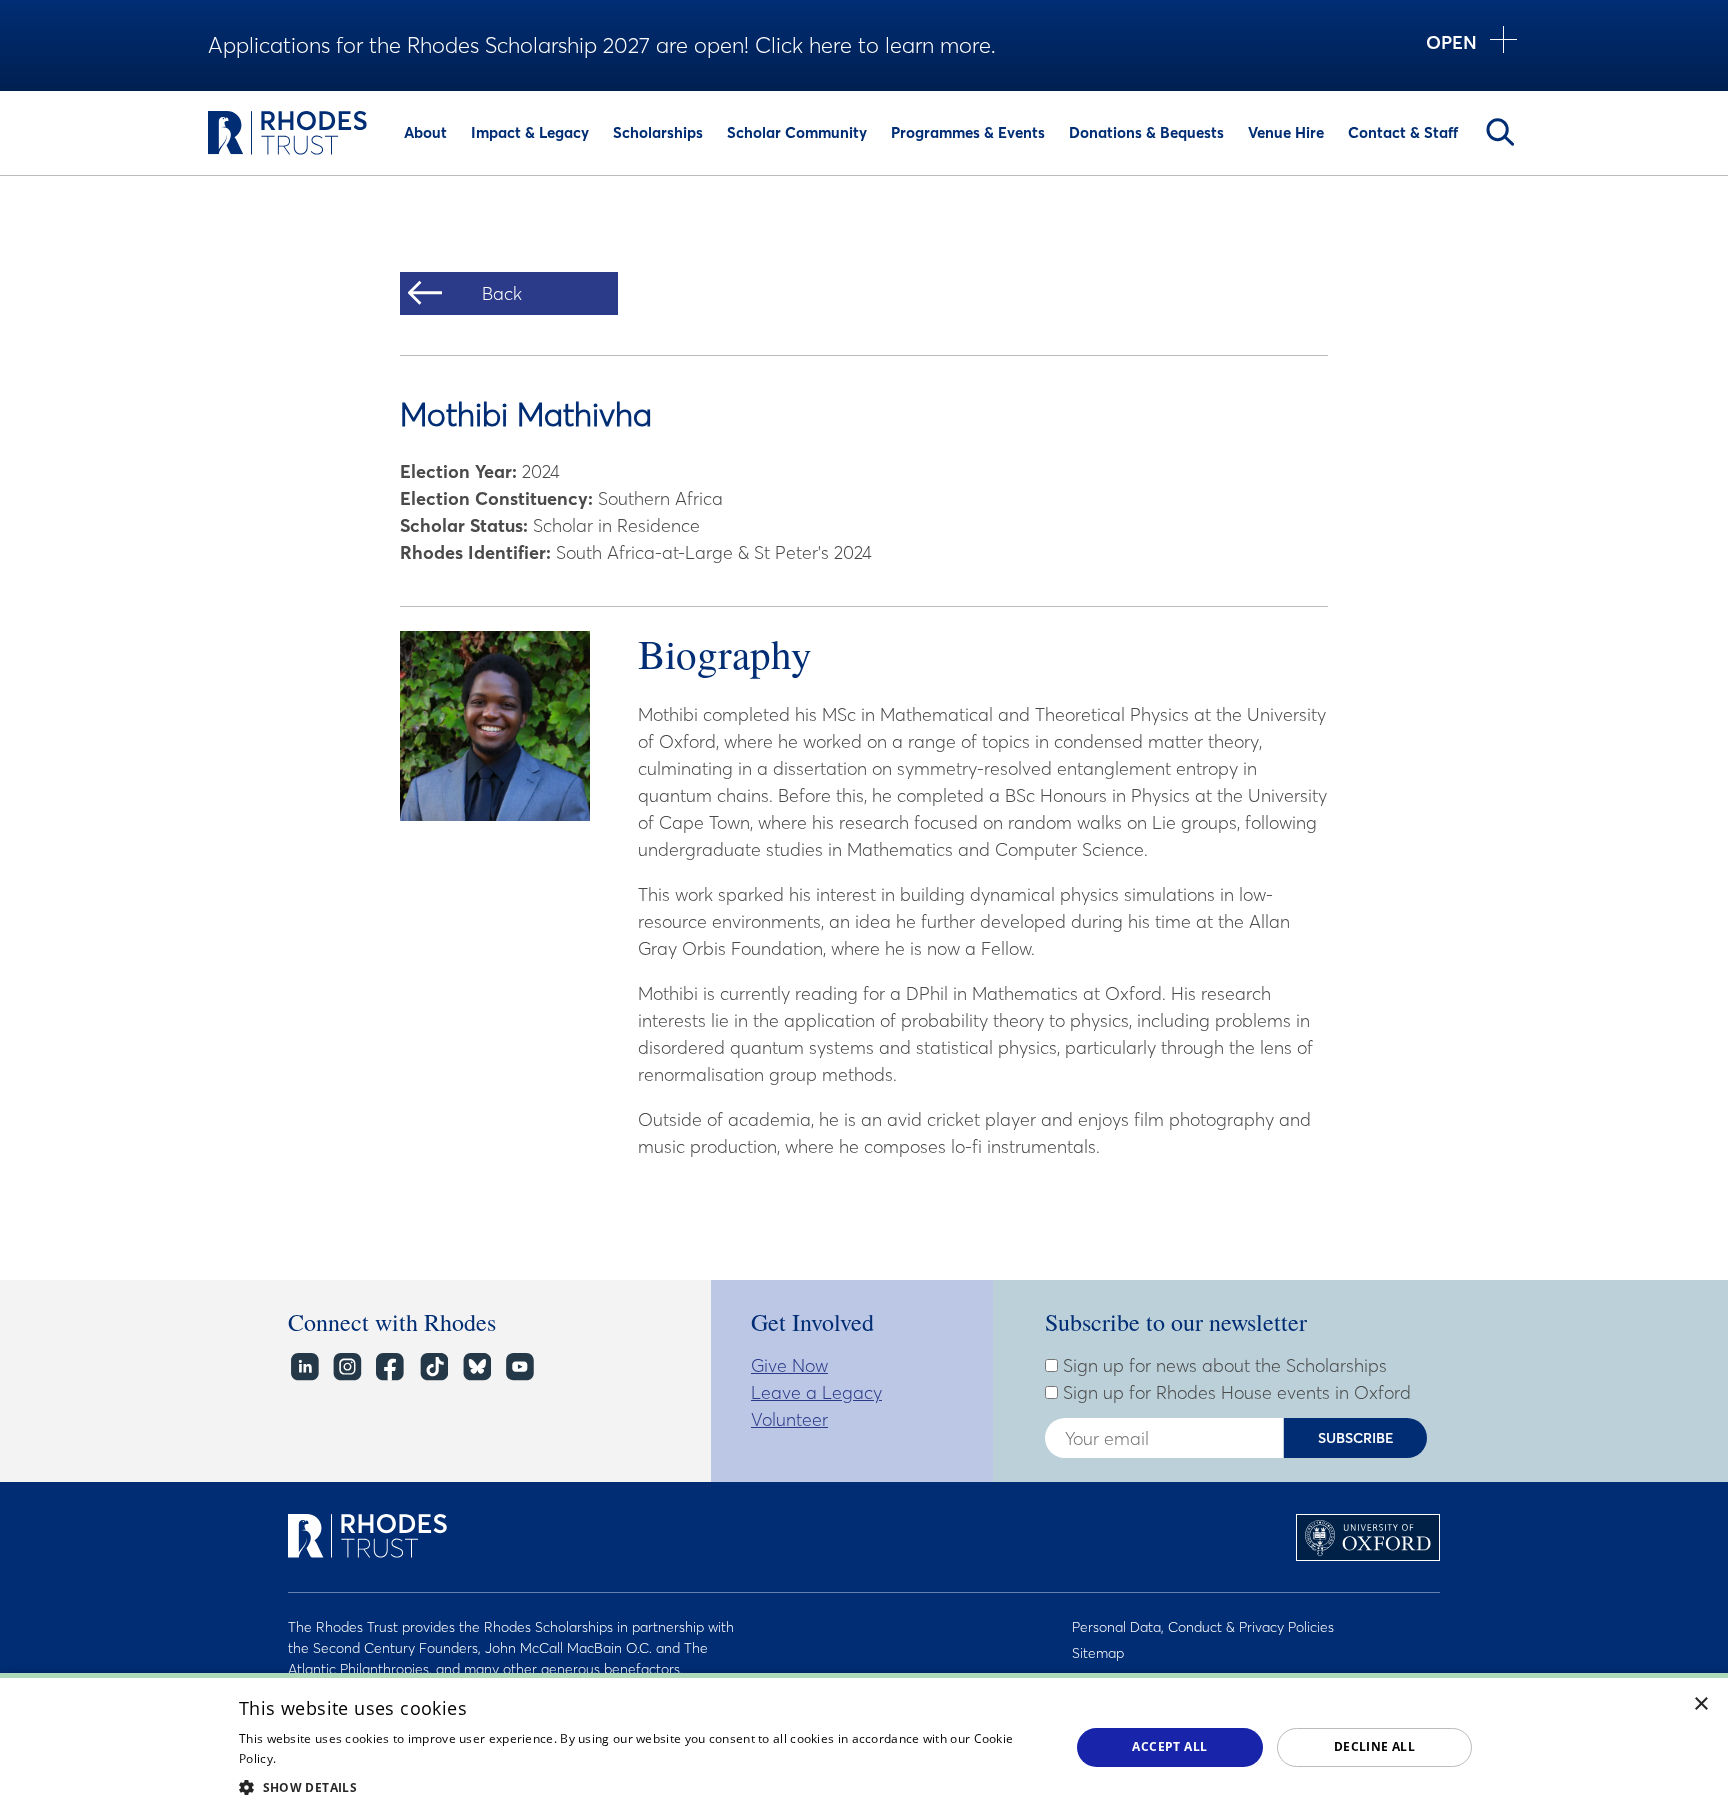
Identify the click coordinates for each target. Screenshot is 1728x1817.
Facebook (389, 1367)
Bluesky (475, 1367)
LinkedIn (303, 1367)
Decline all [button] (1374, 1746)
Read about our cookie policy (363, 1758)
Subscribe (1356, 1438)
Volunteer (789, 1419)
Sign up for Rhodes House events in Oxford (1234, 1393)
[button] (642, 1787)
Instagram (346, 1367)
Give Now (789, 1365)
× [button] (1701, 1704)
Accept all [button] (1169, 1746)
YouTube (518, 1367)
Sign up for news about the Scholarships (1222, 1366)
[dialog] (864, 1745)
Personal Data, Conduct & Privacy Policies (1203, 1627)
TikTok (432, 1367)
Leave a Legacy (816, 1392)
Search (1500, 132)
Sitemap (1098, 1653)
